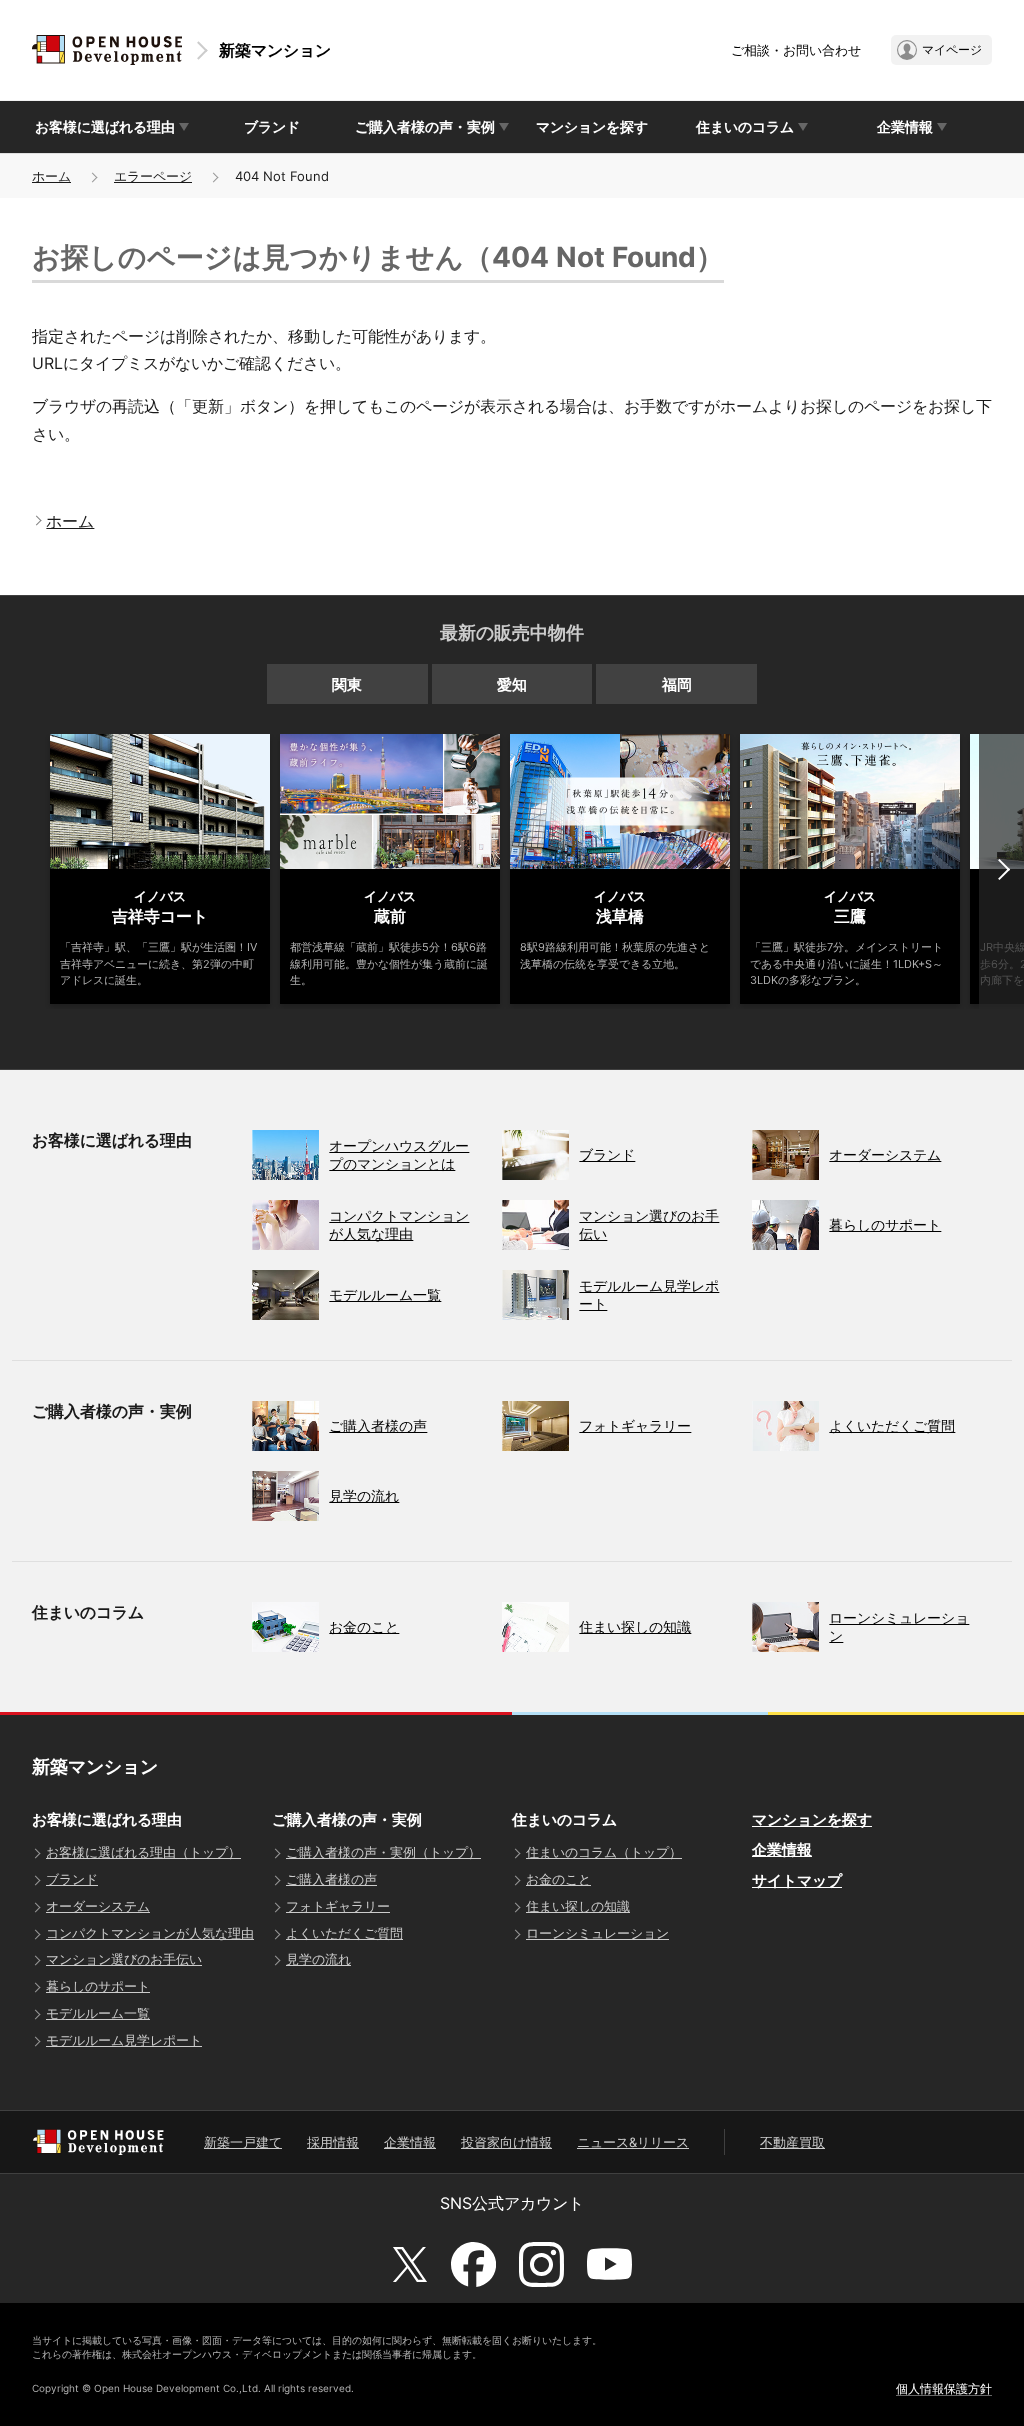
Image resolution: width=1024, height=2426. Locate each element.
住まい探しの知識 (578, 1906)
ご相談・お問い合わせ (796, 50)
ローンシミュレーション (597, 1933)
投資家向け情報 (506, 2142)
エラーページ (153, 176)
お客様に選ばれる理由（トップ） (143, 1852)
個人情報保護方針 (944, 2388)
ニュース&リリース (633, 2142)
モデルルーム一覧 (98, 2013)
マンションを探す (592, 126)
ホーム (51, 176)
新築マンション (275, 50)
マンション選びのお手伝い (124, 1959)
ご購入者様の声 (331, 1879)
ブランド (272, 126)
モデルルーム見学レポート (124, 2040)
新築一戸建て (243, 2142)
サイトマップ (797, 1880)
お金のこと (558, 1879)
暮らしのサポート (98, 1986)
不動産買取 (792, 2142)
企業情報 (782, 1849)
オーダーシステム (98, 1906)
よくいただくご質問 (344, 1933)
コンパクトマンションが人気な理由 (150, 1933)
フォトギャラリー (338, 1906)
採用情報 (333, 2142)
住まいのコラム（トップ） (604, 1852)
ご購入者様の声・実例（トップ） (383, 1852)
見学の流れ (318, 1959)
